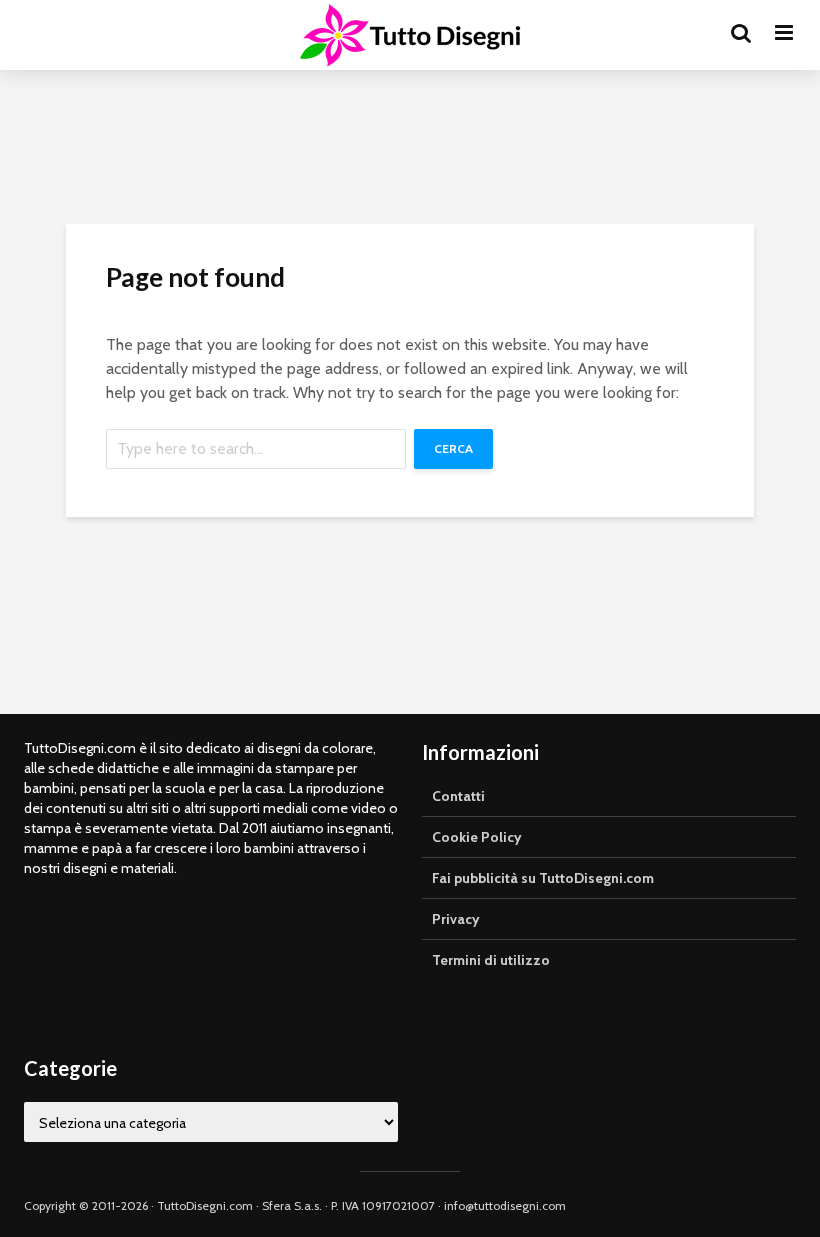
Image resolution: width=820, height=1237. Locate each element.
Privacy (456, 919)
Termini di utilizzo (491, 960)
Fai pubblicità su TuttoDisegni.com (543, 878)
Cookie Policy (477, 837)
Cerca (453, 448)
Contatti (458, 796)
